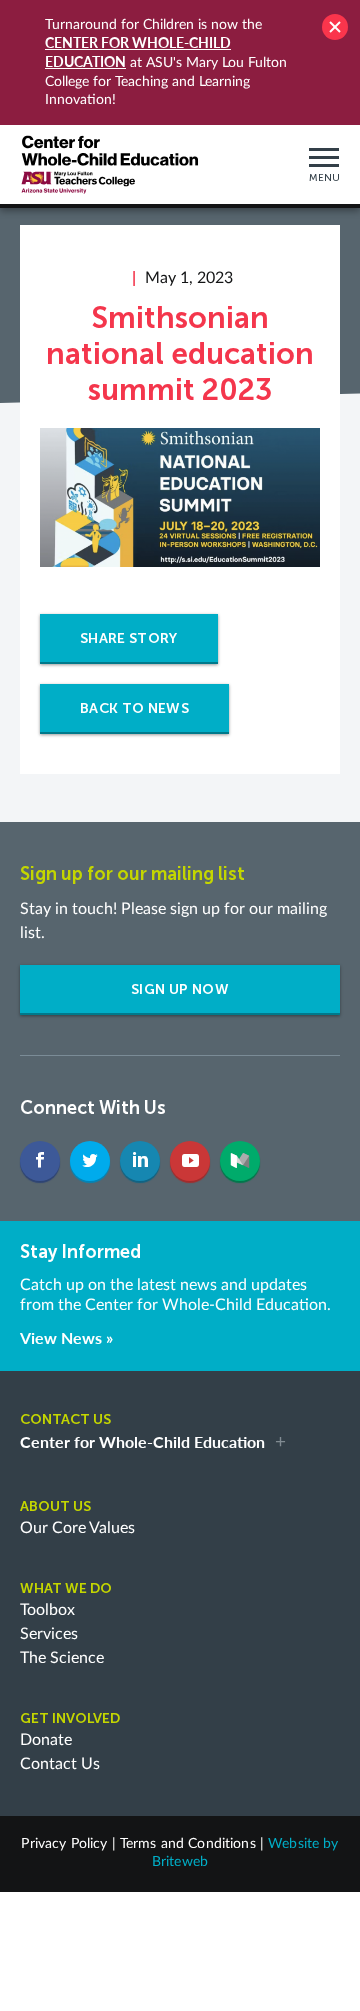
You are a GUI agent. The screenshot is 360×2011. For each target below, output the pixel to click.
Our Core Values (77, 1528)
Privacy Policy (64, 1844)
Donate (46, 1740)
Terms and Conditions (188, 1844)
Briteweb (180, 1862)
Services (49, 1634)
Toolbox (47, 1610)
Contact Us (60, 1764)
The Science (62, 1658)
